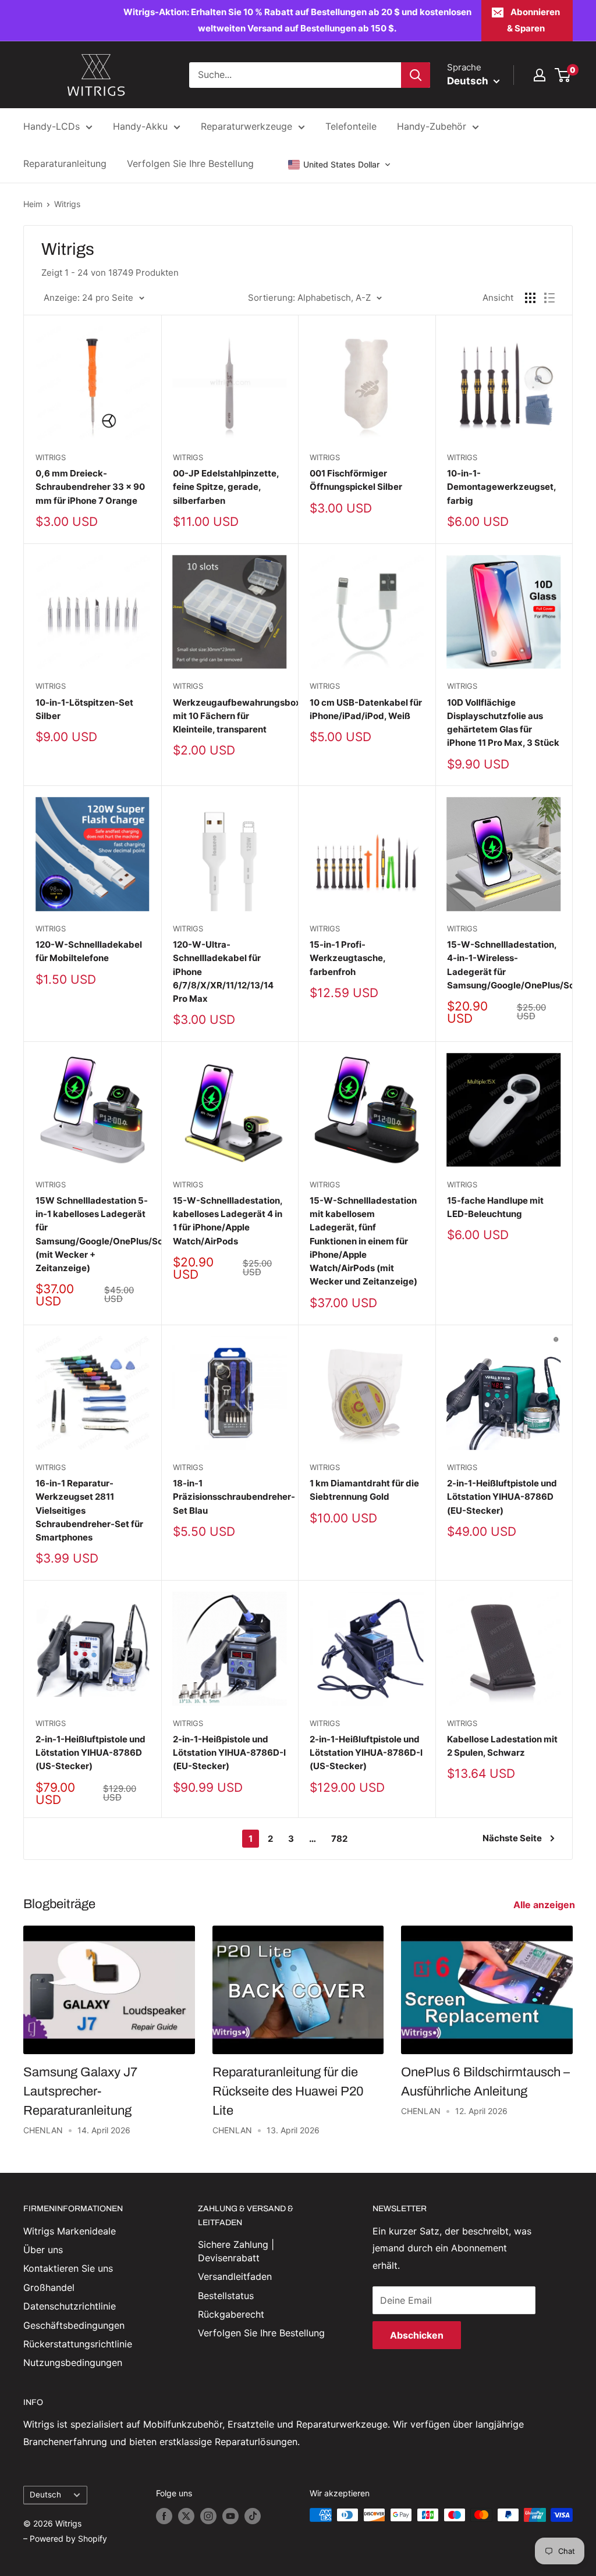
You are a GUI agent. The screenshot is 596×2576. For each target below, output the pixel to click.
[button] (340, 165)
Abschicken (417, 2335)
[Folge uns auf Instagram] (208, 2516)
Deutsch (45, 2495)
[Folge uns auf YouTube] (230, 2516)
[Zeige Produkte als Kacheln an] (530, 298)
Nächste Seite (512, 1838)
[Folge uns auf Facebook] (164, 2516)
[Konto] (540, 75)
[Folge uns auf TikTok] (253, 2516)
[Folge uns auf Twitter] (186, 2516)
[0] (563, 75)
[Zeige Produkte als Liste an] (549, 298)
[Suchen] (416, 75)
